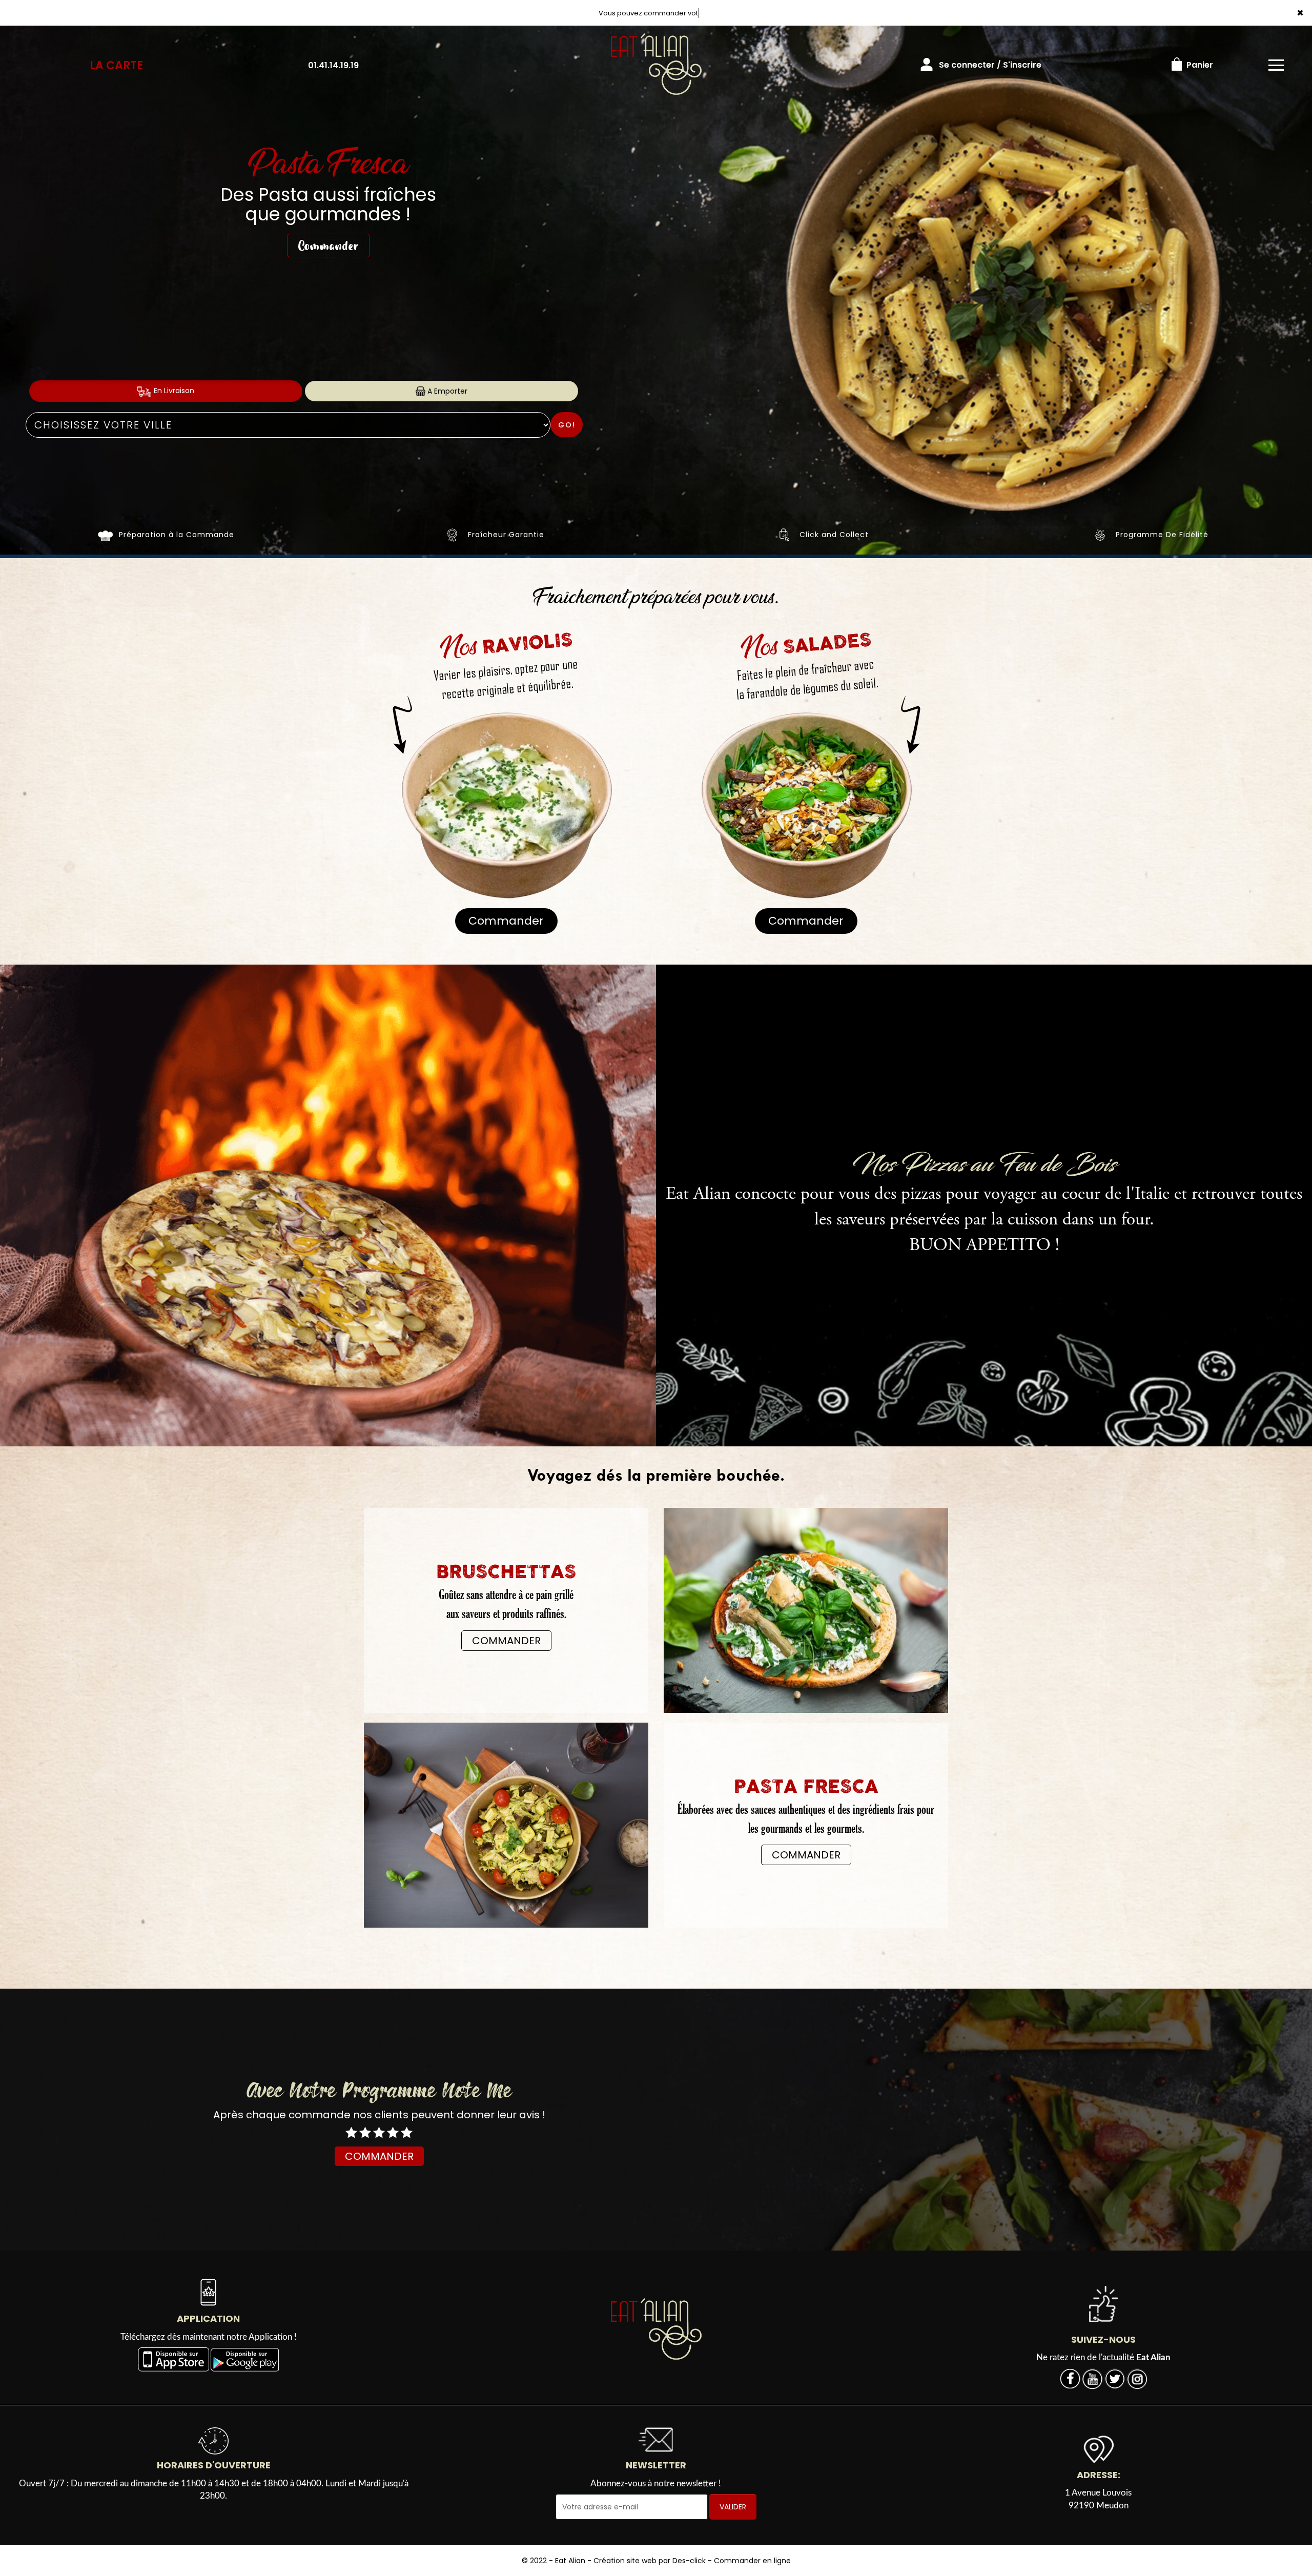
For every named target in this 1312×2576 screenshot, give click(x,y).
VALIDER (733, 2507)
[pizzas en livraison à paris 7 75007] (105, 535)
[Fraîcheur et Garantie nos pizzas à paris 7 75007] (453, 535)
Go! (567, 425)
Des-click (689, 2561)
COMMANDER (506, 1641)
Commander (328, 226)
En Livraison (173, 391)
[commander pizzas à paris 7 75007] (656, 2329)
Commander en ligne (752, 2561)
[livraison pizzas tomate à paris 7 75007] (784, 535)
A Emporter (446, 391)
